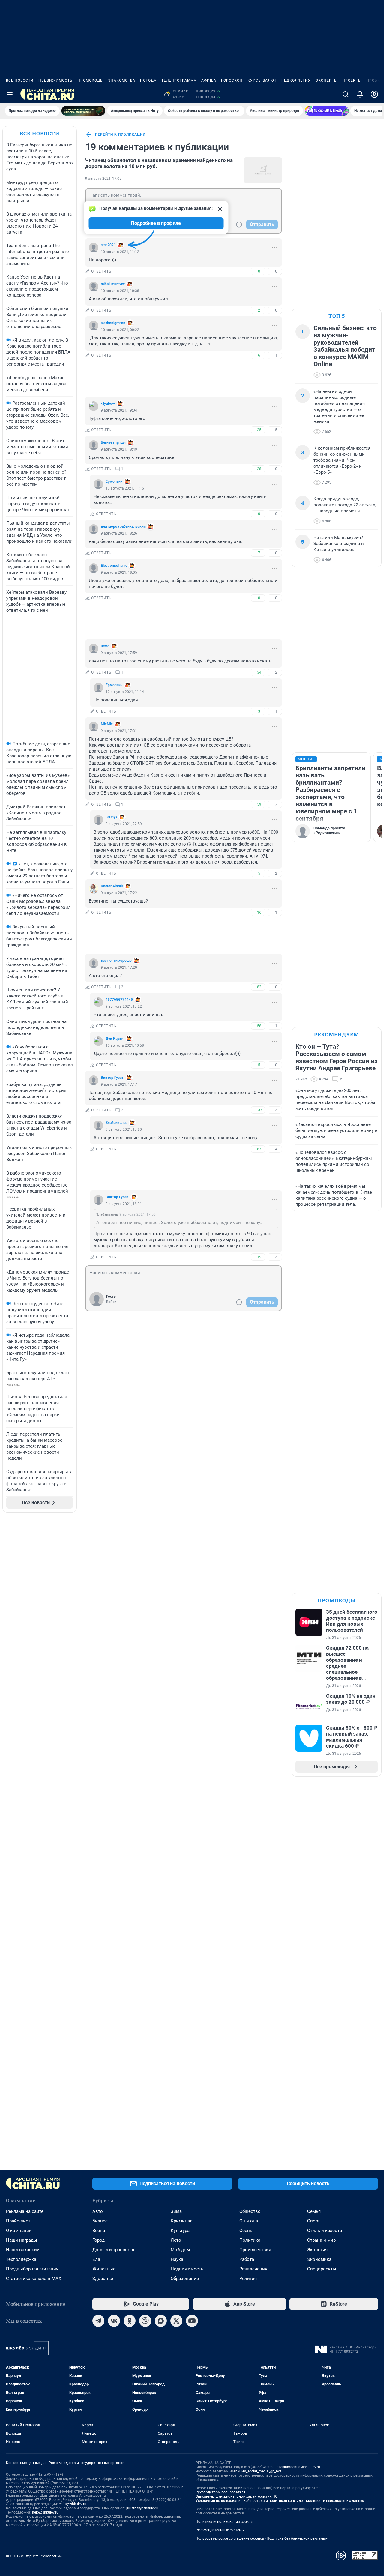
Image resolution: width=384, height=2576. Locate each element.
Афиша (209, 80)
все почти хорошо (116, 961)
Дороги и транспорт (114, 2250)
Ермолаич (114, 481)
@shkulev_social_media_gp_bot (256, 2471)
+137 (258, 1110)
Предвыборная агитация (32, 2269)
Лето (176, 2240)
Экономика (319, 2259)
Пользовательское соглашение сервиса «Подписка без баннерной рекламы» (262, 2538)
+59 (258, 804)
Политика (250, 2240)
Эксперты (327, 80)
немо (105, 646)
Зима (176, 2211)
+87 (258, 1149)
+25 (258, 430)
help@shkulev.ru (45, 2512)
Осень (246, 2231)
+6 (258, 355)
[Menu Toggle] (10, 94)
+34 (258, 672)
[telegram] (98, 2321)
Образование (185, 2279)
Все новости (20, 80)
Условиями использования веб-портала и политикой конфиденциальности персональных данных (280, 2501)
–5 (275, 430)
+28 (258, 469)
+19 (258, 1257)
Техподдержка (21, 2259)
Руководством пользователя (221, 2492)
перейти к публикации (120, 134)
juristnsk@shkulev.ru (143, 2508)
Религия (248, 2279)
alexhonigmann (113, 323)
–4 (275, 1149)
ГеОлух (111, 817)
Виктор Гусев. (113, 1078)
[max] (161, 2321)
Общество (250, 2211)
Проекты (352, 80)
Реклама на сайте (25, 2211)
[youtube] (192, 2321)
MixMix (107, 724)
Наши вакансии (23, 2250)
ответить (101, 271)
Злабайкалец (117, 1123)
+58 (258, 1026)
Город (99, 2240)
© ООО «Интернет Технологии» (34, 2556)
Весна (99, 2231)
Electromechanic (114, 566)
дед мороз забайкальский (123, 526)
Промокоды (90, 80)
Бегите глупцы (113, 442)
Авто (98, 2211)
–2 (275, 672)
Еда (96, 2259)
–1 (275, 355)
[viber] (145, 2321)
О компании (19, 2231)
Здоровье (103, 2279)
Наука (177, 2259)
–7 (275, 804)
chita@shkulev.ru (73, 2504)
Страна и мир (321, 2240)
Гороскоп (232, 80)
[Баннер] (83, 111)
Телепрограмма (179, 80)
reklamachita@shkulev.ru (300, 2467)
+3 (258, 711)
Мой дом (180, 2250)
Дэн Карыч (115, 1039)
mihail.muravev (113, 284)
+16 (258, 912)
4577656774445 (119, 1000)
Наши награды (22, 2240)
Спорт (313, 2221)
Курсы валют (262, 80)
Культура (180, 2231)
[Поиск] (346, 94)
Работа (247, 2259)
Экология (317, 2250)
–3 (275, 1110)
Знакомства (122, 80)
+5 (258, 873)
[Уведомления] (360, 94)
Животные (104, 2269)
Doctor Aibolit (112, 886)
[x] (176, 2321)
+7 (258, 553)
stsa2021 (108, 245)
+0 (258, 271)
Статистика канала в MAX (34, 2279)
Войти (111, 1302)
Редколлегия (296, 80)
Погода (148, 80)
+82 (258, 987)
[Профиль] (374, 94)
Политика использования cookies (224, 2522)
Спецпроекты (322, 2269)
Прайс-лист (18, 2221)
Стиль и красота (325, 2231)
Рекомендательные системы (220, 2530)
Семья (314, 2211)
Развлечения (253, 2269)
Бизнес (100, 2221)
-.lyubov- (108, 403)
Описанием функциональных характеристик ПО (237, 2496)
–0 (275, 271)
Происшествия (255, 2250)
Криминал (182, 2221)
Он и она (249, 2221)
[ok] (130, 2321)
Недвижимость (55, 80)
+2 (258, 310)
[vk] (114, 2321)
